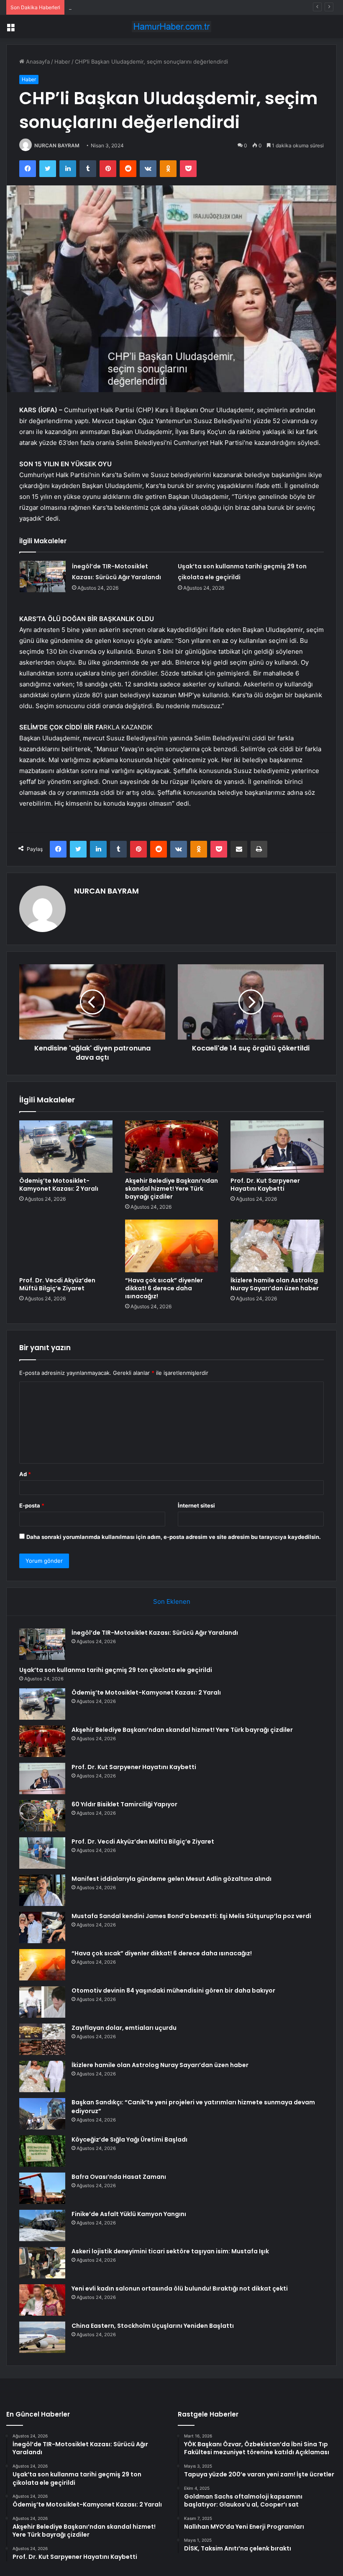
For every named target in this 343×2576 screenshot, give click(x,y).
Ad (25, 1474)
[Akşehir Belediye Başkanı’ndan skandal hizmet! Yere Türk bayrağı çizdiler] (172, 1147)
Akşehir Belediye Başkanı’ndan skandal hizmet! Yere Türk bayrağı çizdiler (171, 1189)
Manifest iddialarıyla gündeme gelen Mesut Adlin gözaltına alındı (171, 1879)
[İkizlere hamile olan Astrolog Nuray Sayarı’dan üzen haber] (277, 1246)
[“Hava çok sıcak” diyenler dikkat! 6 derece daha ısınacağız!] (172, 1246)
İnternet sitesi (196, 1505)
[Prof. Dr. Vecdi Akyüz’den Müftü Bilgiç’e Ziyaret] (66, 1246)
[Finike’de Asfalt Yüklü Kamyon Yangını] (42, 2225)
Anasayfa (37, 62)
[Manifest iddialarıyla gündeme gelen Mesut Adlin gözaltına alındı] (42, 1890)
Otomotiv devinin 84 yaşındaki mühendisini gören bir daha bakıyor (173, 1990)
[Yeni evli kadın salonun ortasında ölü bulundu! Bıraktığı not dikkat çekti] (42, 2300)
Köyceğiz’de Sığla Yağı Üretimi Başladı (129, 2139)
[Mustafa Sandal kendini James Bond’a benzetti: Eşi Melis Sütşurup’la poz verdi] (42, 1928)
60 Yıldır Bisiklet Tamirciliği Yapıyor (124, 1804)
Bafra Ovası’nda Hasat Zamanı (119, 2177)
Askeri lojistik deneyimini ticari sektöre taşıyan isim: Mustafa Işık (170, 2251)
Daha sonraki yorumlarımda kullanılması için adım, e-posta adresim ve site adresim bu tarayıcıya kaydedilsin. (174, 1537)
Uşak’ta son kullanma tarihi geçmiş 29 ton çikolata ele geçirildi (116, 1670)
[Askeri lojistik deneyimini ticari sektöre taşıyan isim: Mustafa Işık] (42, 2263)
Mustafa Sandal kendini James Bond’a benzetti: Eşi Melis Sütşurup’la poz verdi (191, 1916)
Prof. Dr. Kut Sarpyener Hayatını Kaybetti (265, 1185)
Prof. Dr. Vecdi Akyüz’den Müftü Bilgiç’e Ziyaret (57, 1284)
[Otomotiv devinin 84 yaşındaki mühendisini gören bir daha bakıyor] (42, 2002)
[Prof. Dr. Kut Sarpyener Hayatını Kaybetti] (277, 1147)
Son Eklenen (172, 1601)
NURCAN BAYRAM (57, 145)
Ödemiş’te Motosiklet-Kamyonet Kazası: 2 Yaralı (131, 7)
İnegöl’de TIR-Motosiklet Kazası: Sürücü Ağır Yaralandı (155, 1633)
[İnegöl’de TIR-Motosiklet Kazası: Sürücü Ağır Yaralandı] (43, 577)
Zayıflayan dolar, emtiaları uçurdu (124, 2028)
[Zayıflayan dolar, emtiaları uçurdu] (42, 2039)
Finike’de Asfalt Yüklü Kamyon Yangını (129, 2214)
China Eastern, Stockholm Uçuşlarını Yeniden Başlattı (153, 2326)
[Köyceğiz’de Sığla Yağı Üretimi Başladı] (42, 2151)
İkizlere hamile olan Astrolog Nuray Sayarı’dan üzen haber (275, 1284)
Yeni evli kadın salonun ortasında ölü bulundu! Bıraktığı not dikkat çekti (180, 2288)
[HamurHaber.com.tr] (171, 27)
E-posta (32, 1505)
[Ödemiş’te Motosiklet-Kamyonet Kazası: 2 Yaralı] (66, 1147)
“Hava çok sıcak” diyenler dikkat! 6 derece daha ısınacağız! (164, 1288)
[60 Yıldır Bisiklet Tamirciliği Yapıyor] (42, 1816)
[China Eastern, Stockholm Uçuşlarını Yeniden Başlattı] (42, 2337)
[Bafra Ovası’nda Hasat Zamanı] (42, 2188)
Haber (62, 62)
